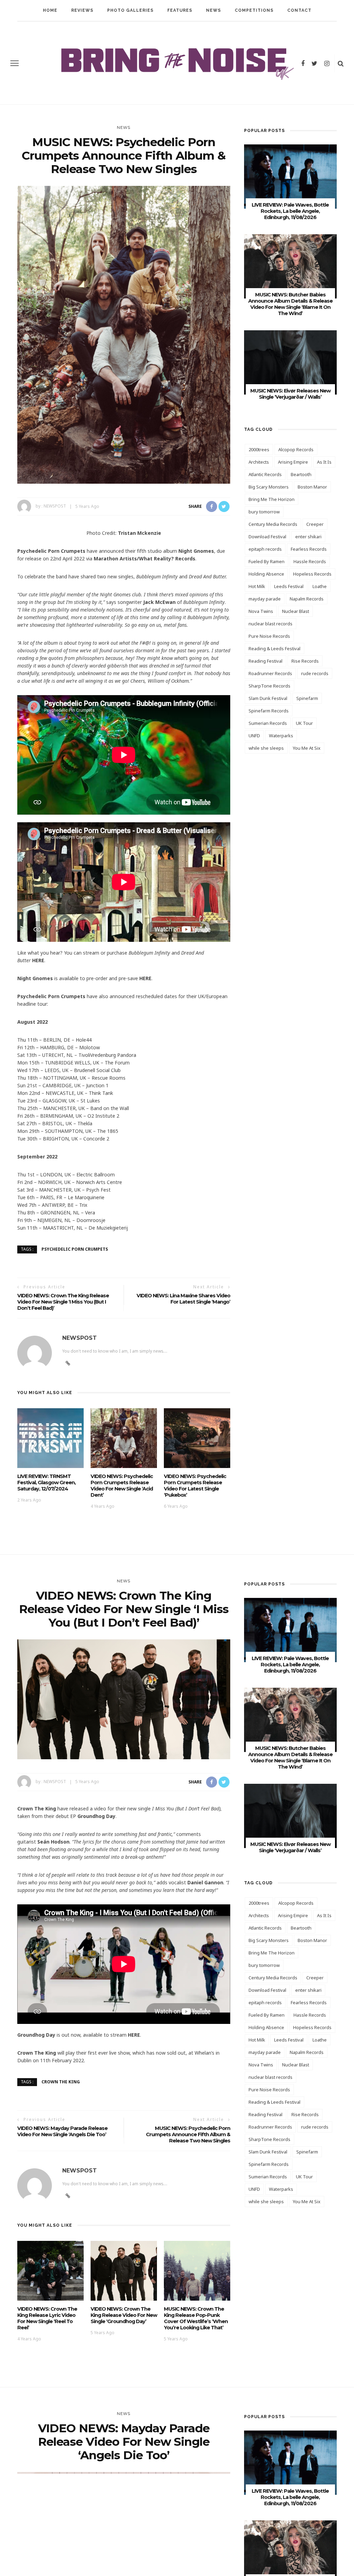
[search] (341, 63)
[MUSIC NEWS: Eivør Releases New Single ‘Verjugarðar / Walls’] (290, 362)
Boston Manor (312, 487)
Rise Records (305, 661)
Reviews (82, 10)
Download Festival (267, 537)
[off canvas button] (15, 63)
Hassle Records (310, 561)
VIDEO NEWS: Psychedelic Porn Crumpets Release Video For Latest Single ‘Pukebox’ (195, 1486)
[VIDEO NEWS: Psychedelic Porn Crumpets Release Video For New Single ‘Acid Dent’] (124, 1437)
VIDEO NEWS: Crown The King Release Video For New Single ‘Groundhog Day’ (124, 2315)
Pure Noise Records (269, 636)
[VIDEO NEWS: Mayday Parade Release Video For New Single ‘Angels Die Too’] (124, 2551)
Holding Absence (266, 574)
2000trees (259, 449)
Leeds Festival (289, 586)
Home (50, 10)
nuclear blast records (271, 624)
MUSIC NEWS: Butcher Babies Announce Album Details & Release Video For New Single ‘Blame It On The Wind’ (290, 304)
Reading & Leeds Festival (274, 648)
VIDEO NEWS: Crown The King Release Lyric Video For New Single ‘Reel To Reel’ (47, 2318)
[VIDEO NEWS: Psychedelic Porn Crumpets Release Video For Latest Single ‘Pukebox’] (197, 1437)
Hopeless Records (312, 574)
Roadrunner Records (270, 673)
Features (180, 10)
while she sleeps (266, 748)
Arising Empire (293, 462)
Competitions (254, 10)
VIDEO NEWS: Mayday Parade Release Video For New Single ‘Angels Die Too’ (62, 2131)
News (213, 10)
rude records (315, 673)
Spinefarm (307, 698)
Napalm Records (307, 599)
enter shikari (308, 537)
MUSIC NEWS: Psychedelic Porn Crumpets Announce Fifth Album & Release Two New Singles (188, 2134)
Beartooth (301, 474)
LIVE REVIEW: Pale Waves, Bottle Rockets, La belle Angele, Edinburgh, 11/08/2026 (290, 211)
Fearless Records (309, 549)
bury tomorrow (264, 512)
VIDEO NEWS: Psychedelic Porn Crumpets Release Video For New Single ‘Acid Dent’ (122, 1486)
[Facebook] (303, 63)
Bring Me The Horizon (272, 499)
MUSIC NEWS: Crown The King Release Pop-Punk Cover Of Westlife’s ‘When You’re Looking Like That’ (196, 2318)
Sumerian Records (268, 723)
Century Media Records (273, 524)
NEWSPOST (55, 506)
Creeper (315, 524)
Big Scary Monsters (269, 487)
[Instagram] (327, 63)
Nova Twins (261, 611)
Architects (259, 462)
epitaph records (265, 549)
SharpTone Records (269, 686)
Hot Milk (257, 586)
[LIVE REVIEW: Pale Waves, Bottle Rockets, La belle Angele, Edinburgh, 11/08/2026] (290, 176)
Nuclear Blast (296, 611)
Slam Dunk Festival (268, 698)
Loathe (320, 586)
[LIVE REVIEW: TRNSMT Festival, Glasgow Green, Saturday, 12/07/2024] (50, 1437)
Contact (299, 10)
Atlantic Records (265, 474)
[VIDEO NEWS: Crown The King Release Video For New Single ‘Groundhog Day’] (124, 2270)
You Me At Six (307, 748)
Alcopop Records (296, 449)
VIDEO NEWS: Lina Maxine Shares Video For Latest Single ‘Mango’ (183, 1299)
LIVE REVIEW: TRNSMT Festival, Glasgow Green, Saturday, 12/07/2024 (46, 1483)
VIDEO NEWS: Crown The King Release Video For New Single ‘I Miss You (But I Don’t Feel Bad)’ (63, 1302)
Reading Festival (265, 661)
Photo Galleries (130, 10)
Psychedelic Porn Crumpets (75, 1249)
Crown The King (61, 2082)
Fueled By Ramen (267, 561)
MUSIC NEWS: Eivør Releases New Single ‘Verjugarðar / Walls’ (290, 394)
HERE (38, 960)
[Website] (68, 1363)
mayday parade (265, 599)
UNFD (254, 736)
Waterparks (281, 736)
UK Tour (304, 723)
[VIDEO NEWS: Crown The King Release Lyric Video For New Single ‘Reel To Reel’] (50, 2270)
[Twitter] (314, 63)
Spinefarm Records (269, 711)
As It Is (324, 462)
